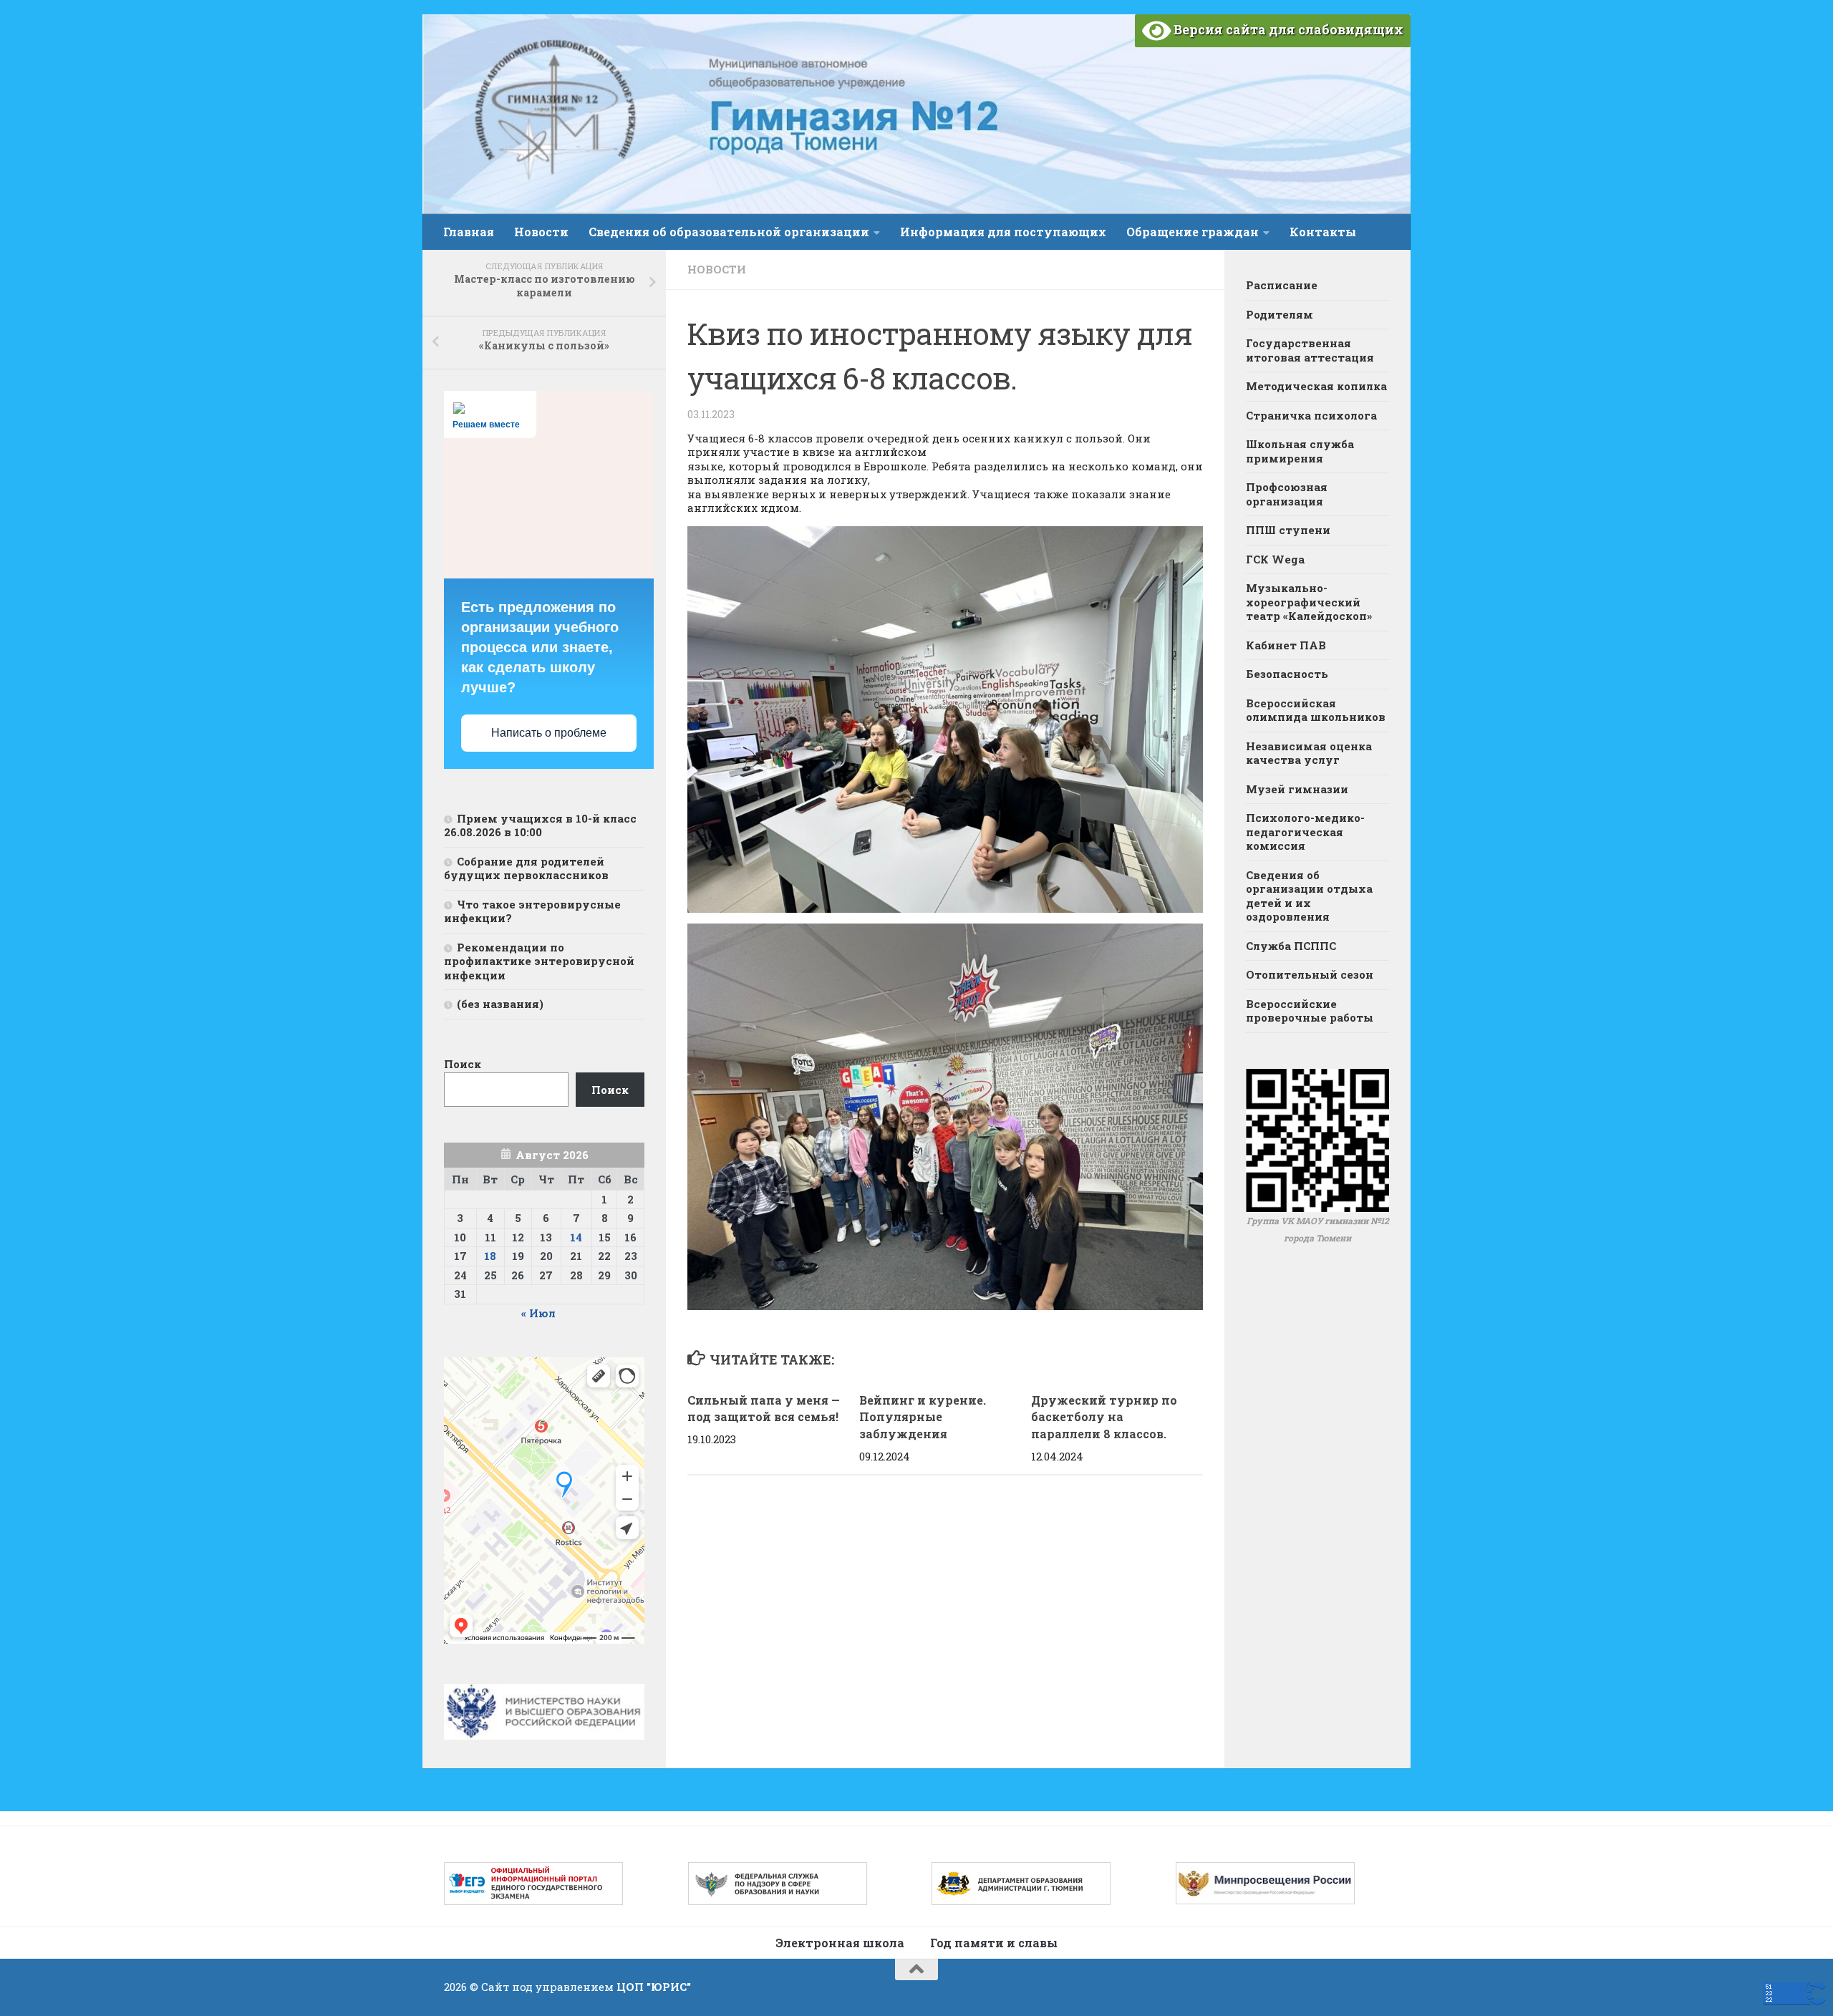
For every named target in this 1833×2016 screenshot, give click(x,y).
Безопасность (1287, 674)
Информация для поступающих (1003, 232)
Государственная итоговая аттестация (1310, 350)
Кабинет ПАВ (1286, 645)
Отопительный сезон (1310, 974)
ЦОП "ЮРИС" (654, 1987)
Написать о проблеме (549, 733)
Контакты (1323, 232)
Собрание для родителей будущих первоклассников (526, 868)
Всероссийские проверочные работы (1310, 1011)
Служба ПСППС (1291, 946)
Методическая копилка (1316, 386)
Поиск (463, 1064)
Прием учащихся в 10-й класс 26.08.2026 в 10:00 (540, 825)
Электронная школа (840, 1943)
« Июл (538, 1313)
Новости (541, 232)
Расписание (1282, 285)
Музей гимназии (1297, 789)
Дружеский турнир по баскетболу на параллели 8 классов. (1104, 1417)
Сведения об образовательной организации (729, 232)
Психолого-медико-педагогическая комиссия (1305, 832)
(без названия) (500, 1004)
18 (490, 1256)
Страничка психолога (1311, 415)
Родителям (1280, 314)
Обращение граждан (1193, 232)
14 (576, 1237)
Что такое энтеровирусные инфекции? (532, 911)
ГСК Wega (1275, 559)
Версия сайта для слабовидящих (1287, 29)
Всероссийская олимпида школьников (1316, 710)
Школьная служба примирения (1300, 451)
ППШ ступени (1288, 530)
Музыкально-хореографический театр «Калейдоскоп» (1309, 602)
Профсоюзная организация (1287, 494)
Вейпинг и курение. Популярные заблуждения (923, 1417)
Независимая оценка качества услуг (1309, 753)
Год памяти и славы (994, 1943)
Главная (469, 232)
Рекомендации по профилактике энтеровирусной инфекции (539, 961)
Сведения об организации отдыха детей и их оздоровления (1309, 896)
